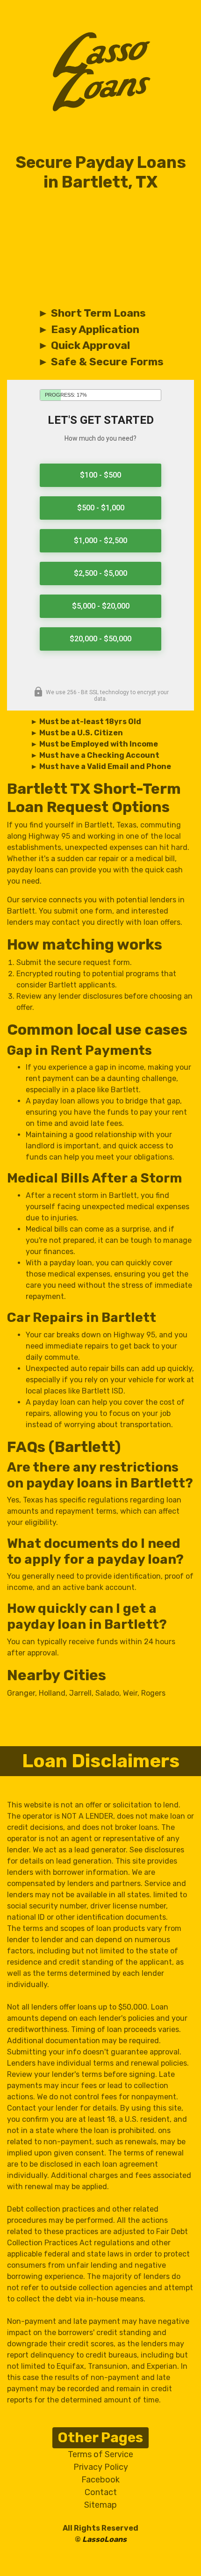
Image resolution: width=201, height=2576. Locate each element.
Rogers (153, 1693)
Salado (107, 1693)
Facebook (100, 2480)
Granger (21, 1693)
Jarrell (80, 1693)
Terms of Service (100, 2454)
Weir (130, 1693)
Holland (52, 1693)
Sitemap (100, 2505)
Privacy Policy (101, 2467)
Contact (101, 2492)
